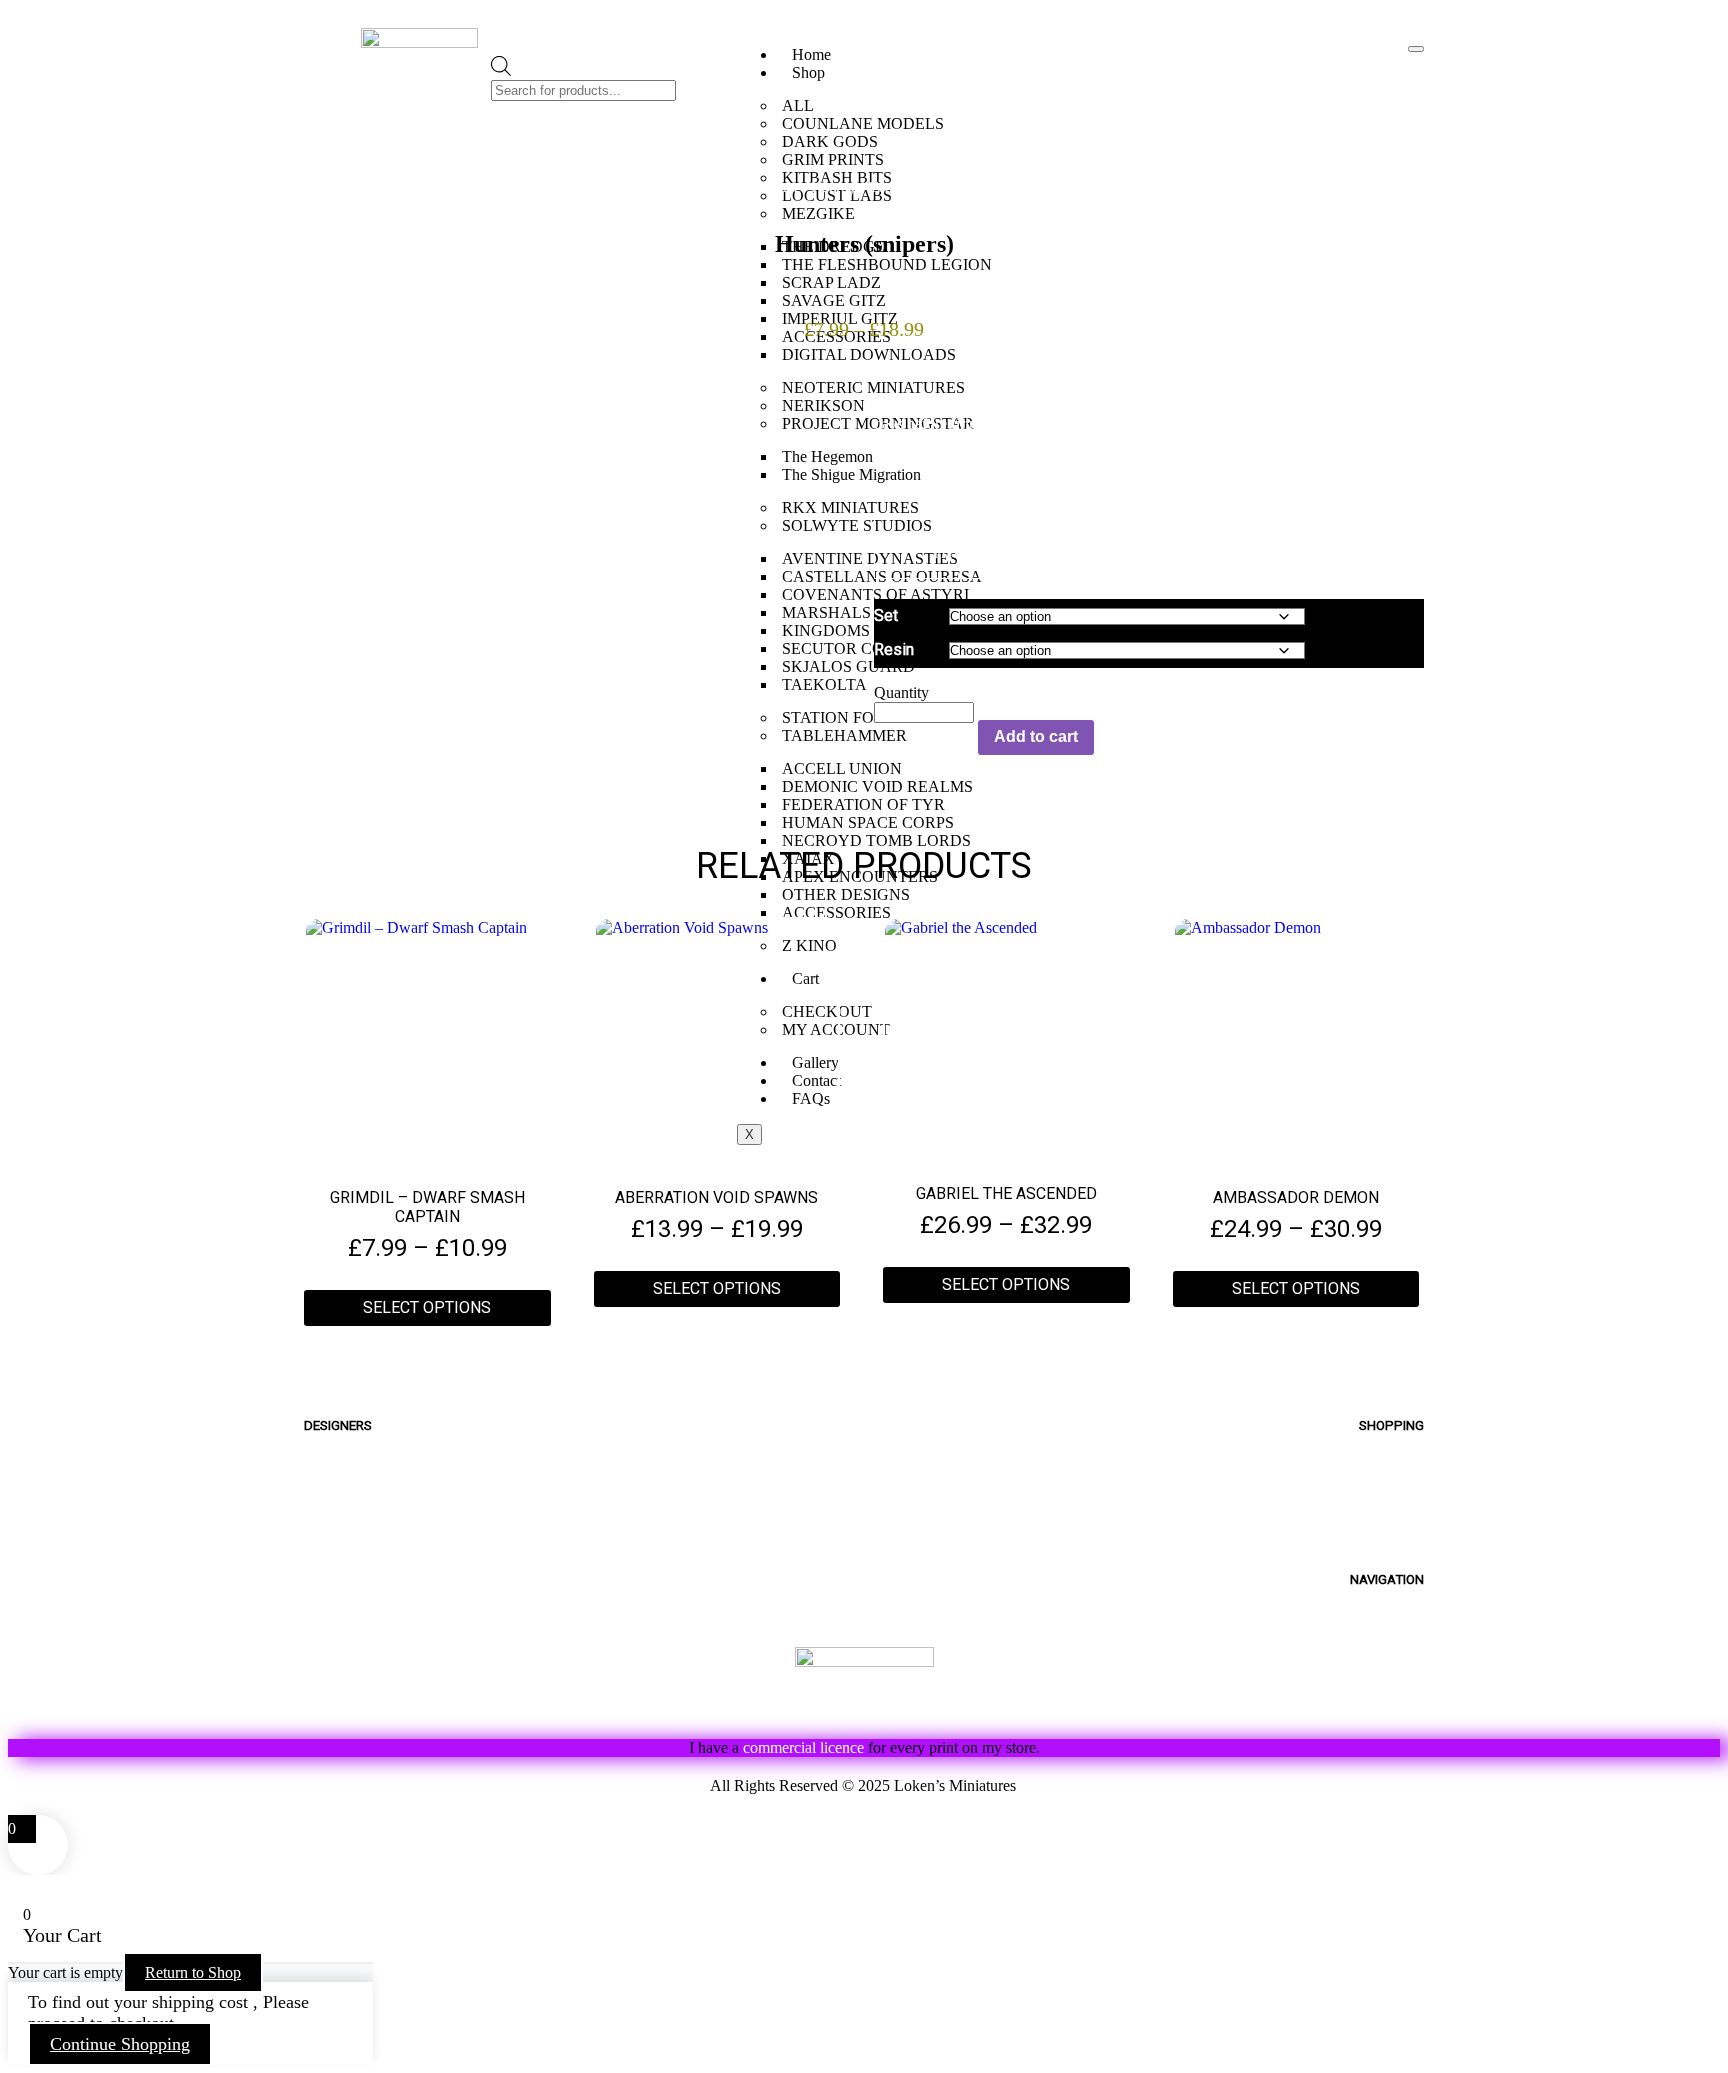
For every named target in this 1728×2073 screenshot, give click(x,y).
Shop (808, 72)
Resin (894, 649)
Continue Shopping (120, 2044)
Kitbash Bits (351, 1709)
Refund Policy (618, 1785)
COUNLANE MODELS (863, 123)
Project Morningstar (383, 1479)
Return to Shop (193, 1972)
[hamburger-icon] (1416, 49)
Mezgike (338, 1456)
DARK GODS (830, 141)
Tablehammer (756, 187)
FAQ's (1402, 1632)
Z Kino (329, 1663)
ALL (798, 105)
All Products (1376, 1479)
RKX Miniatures (364, 1617)
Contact (1392, 1678)
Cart (1407, 1525)
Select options (427, 1307)
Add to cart (1036, 736)
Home (811, 54)
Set (886, 615)
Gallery (1397, 1655)
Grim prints (348, 1525)
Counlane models (373, 1502)
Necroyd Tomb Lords (878, 187)
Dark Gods (344, 1594)
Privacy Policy (1109, 1785)
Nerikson (340, 1548)
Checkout (1385, 1548)
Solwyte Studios (368, 1640)
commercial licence (803, 1747)
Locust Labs (352, 1571)
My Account (1376, 1502)
